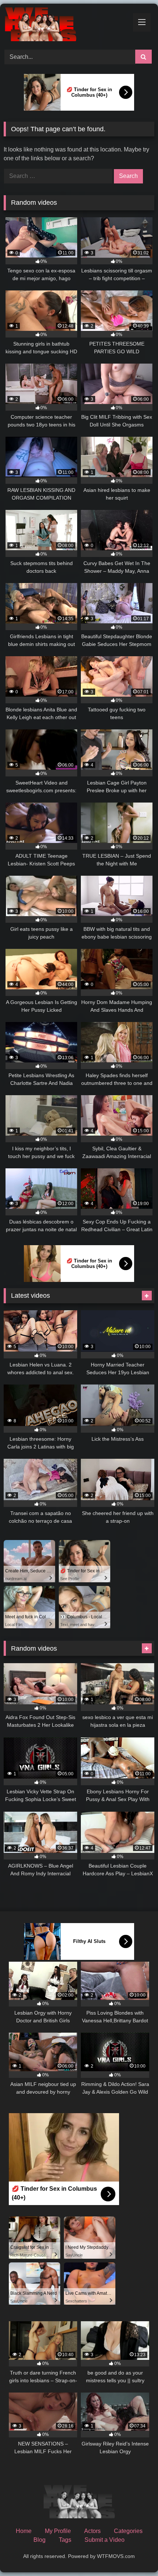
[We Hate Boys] (65, 26)
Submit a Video (105, 2540)
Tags (65, 2540)
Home (24, 2531)
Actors (92, 2531)
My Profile (58, 2531)
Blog (39, 2540)
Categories (128, 2531)
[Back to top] (135, 2554)
